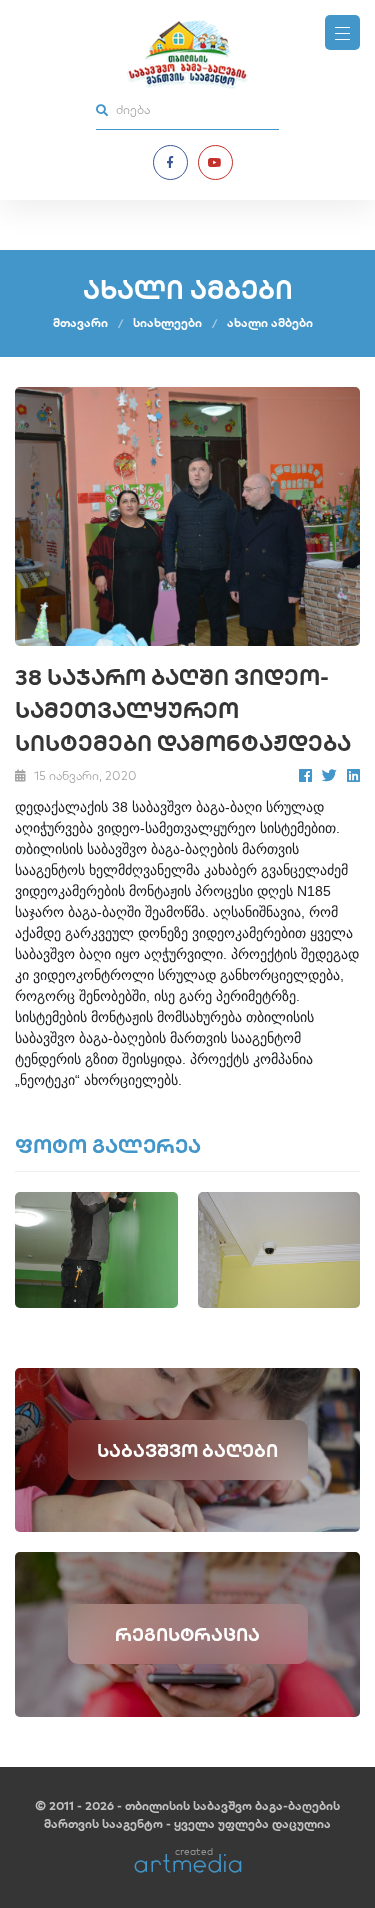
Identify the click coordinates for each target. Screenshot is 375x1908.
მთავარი (80, 322)
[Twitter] (329, 775)
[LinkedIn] (353, 775)
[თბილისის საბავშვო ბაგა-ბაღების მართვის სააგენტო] (187, 55)
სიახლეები (167, 322)
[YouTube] (215, 162)
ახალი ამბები (270, 322)
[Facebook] (170, 162)
